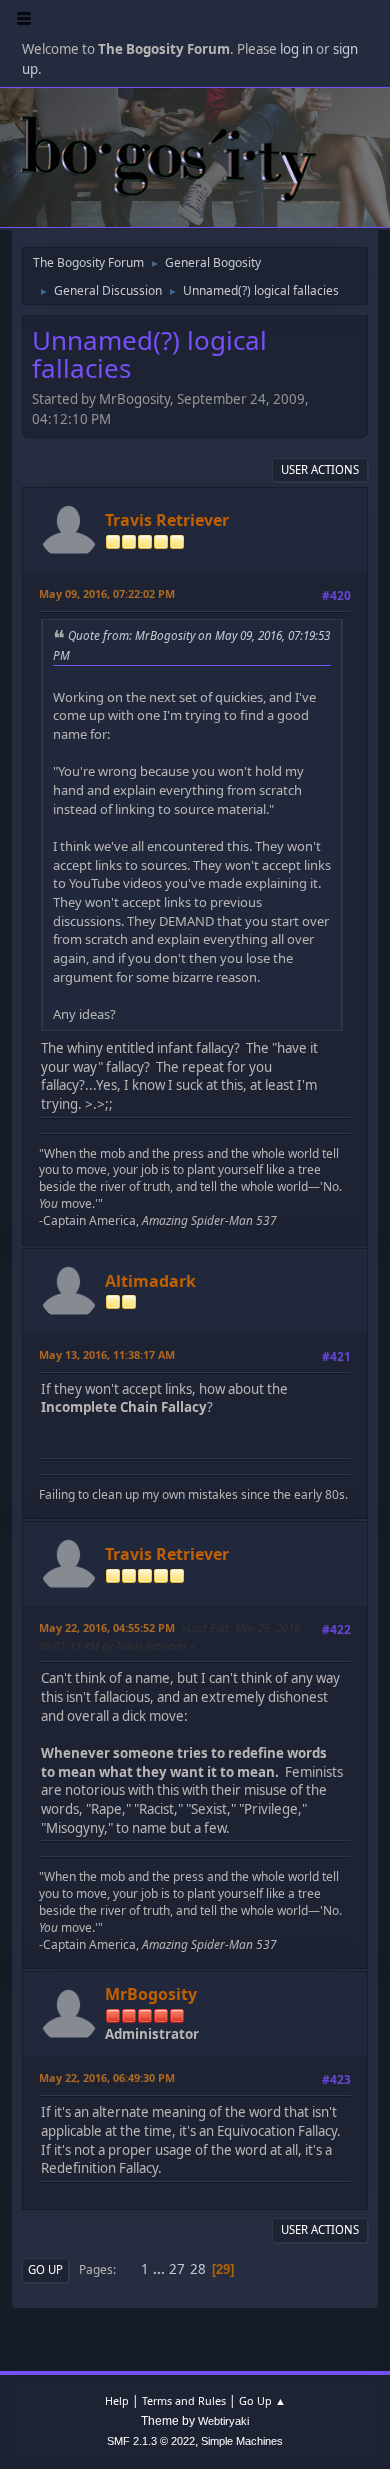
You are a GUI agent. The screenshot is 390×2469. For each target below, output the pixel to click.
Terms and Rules (184, 2400)
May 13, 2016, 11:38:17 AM (107, 1354)
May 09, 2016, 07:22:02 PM (107, 593)
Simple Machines (242, 2441)
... (160, 2269)
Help (117, 2400)
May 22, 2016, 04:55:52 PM (107, 1627)
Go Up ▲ (262, 2400)
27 (177, 2269)
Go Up (45, 2269)
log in (296, 49)
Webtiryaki (223, 2421)
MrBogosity (151, 1994)
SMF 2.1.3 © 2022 (151, 2441)
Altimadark (150, 1281)
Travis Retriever (167, 520)
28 (198, 2269)
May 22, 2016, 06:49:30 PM (107, 2077)
